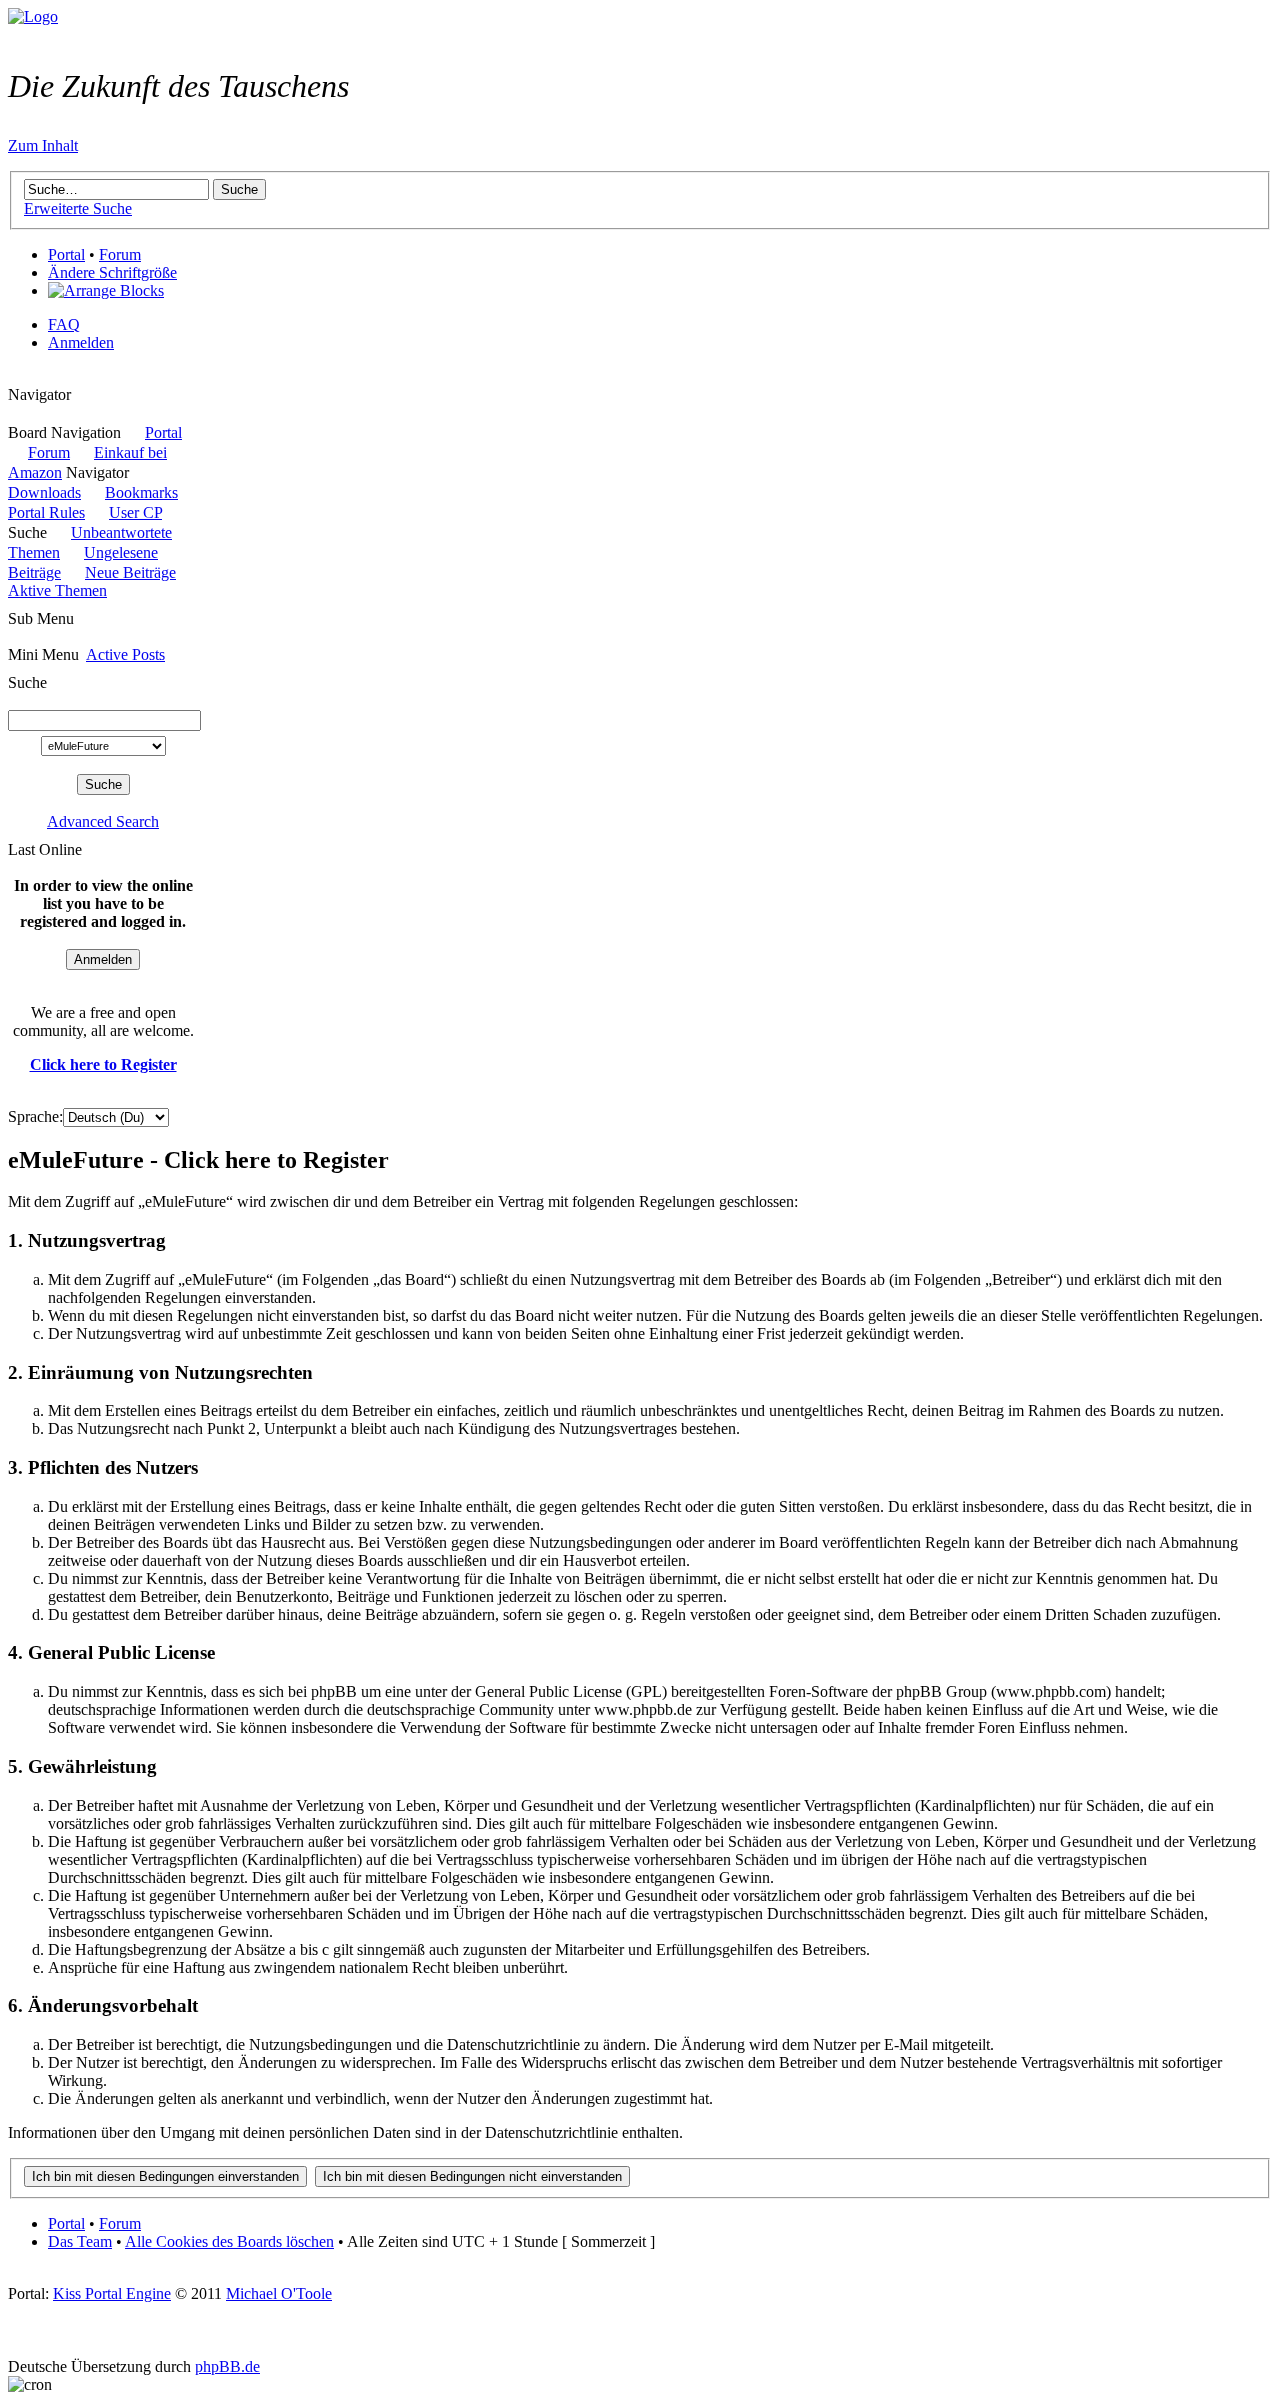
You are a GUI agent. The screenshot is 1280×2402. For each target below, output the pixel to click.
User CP (135, 512)
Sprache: (35, 1116)
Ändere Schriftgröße (112, 272)
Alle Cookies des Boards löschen (229, 2241)
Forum (120, 254)
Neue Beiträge (130, 572)
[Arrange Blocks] (106, 291)
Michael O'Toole (279, 2293)
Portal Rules (46, 512)
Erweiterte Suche (78, 208)
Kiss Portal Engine (112, 2293)
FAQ (64, 324)
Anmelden (81, 342)
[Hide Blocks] (14, 376)
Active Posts (125, 654)
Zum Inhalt (43, 145)
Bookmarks (141, 492)
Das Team (80, 2241)
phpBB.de (227, 2366)
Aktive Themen (57, 590)
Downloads (44, 492)
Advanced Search (103, 821)
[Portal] (33, 16)
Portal (66, 254)
